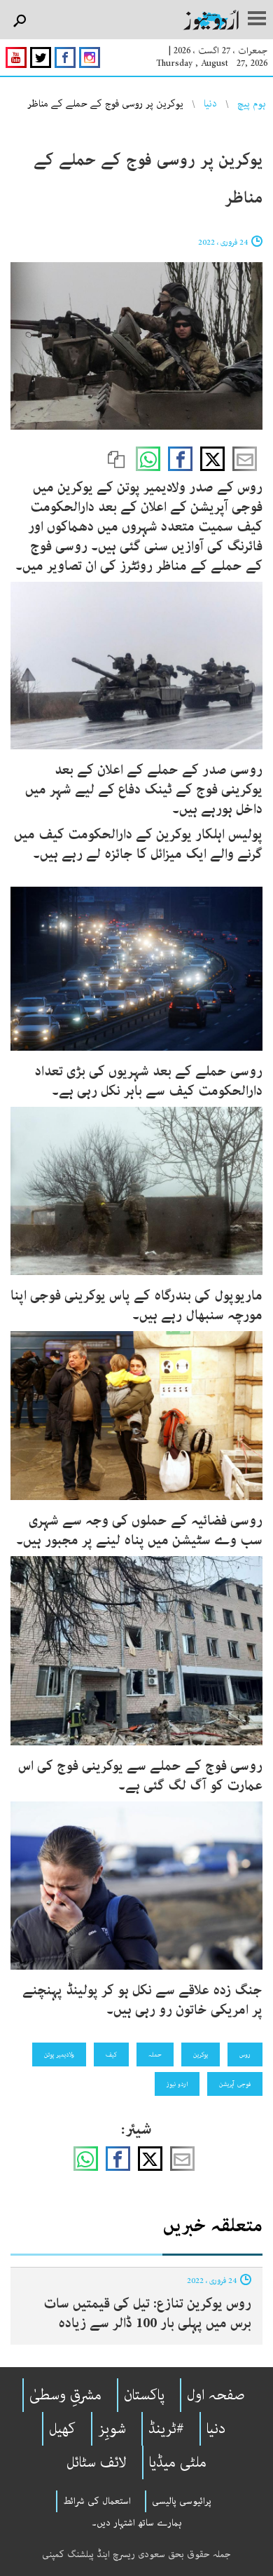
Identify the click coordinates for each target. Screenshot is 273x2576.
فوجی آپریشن (235, 2084)
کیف (111, 2054)
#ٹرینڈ (166, 2429)
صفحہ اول (216, 2395)
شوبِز (112, 2429)
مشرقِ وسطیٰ (65, 2395)
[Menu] (257, 20)
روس (245, 2054)
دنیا (210, 104)
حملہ (155, 2054)
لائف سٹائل (97, 2462)
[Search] (19, 21)
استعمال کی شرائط (97, 2501)
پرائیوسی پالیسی (182, 2501)
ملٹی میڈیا (178, 2462)
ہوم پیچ (252, 104)
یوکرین (201, 2054)
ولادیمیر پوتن (59, 2054)
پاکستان (144, 2395)
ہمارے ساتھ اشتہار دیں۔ (137, 2523)
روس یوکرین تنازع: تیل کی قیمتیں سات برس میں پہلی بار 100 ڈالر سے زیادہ (147, 2313)
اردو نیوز (177, 2084)
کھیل (62, 2429)
